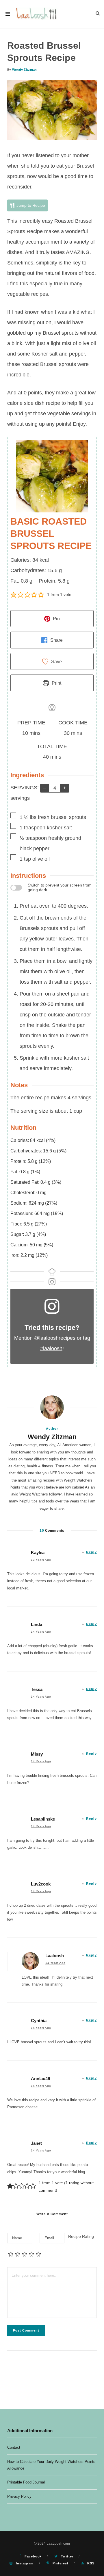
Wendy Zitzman (25, 70)
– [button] (45, 788)
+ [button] (65, 788)
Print (56, 683)
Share (56, 640)
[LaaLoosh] (37, 14)
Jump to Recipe (30, 205)
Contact (14, 2447)
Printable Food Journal (26, 2482)
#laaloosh (51, 1348)
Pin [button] (56, 619)
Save (56, 661)
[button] (14, 594)
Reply (91, 1552)
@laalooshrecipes (55, 1338)
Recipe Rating (81, 2236)
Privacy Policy (19, 2496)
